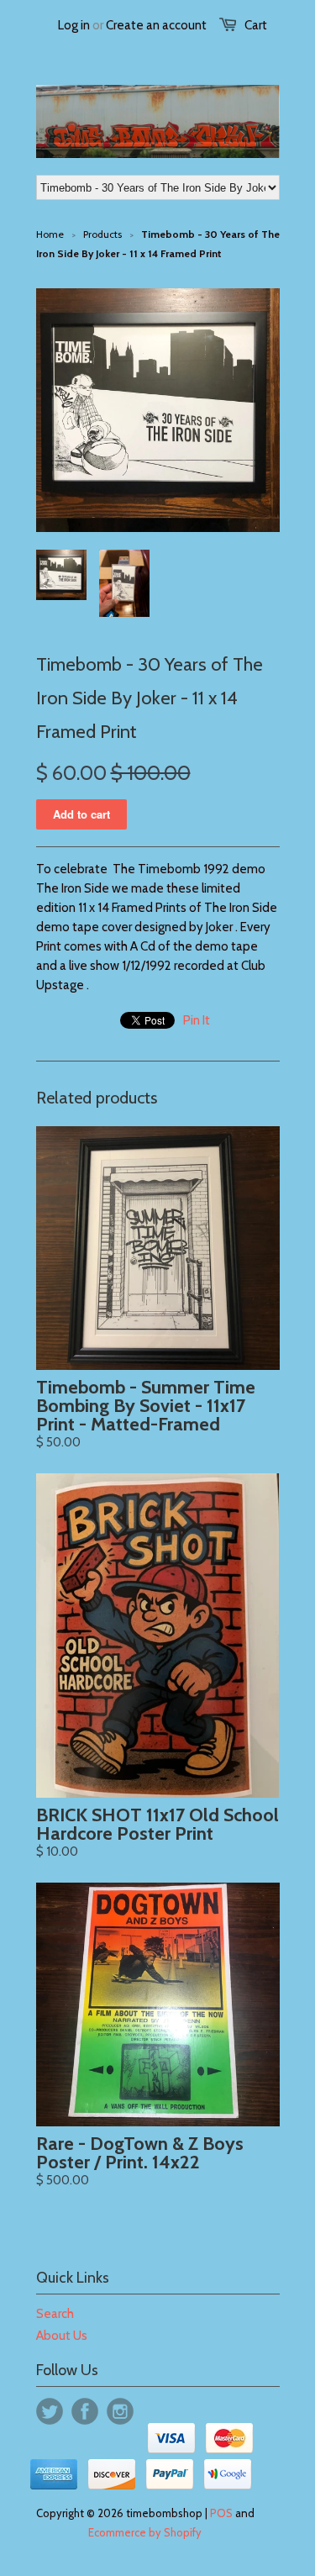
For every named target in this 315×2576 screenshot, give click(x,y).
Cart (256, 25)
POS (221, 2513)
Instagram (120, 2411)
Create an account (156, 25)
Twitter (50, 2411)
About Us (62, 2336)
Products (102, 234)
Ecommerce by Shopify (145, 2532)
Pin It (197, 1020)
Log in (74, 25)
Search (55, 2314)
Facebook (85, 2411)
